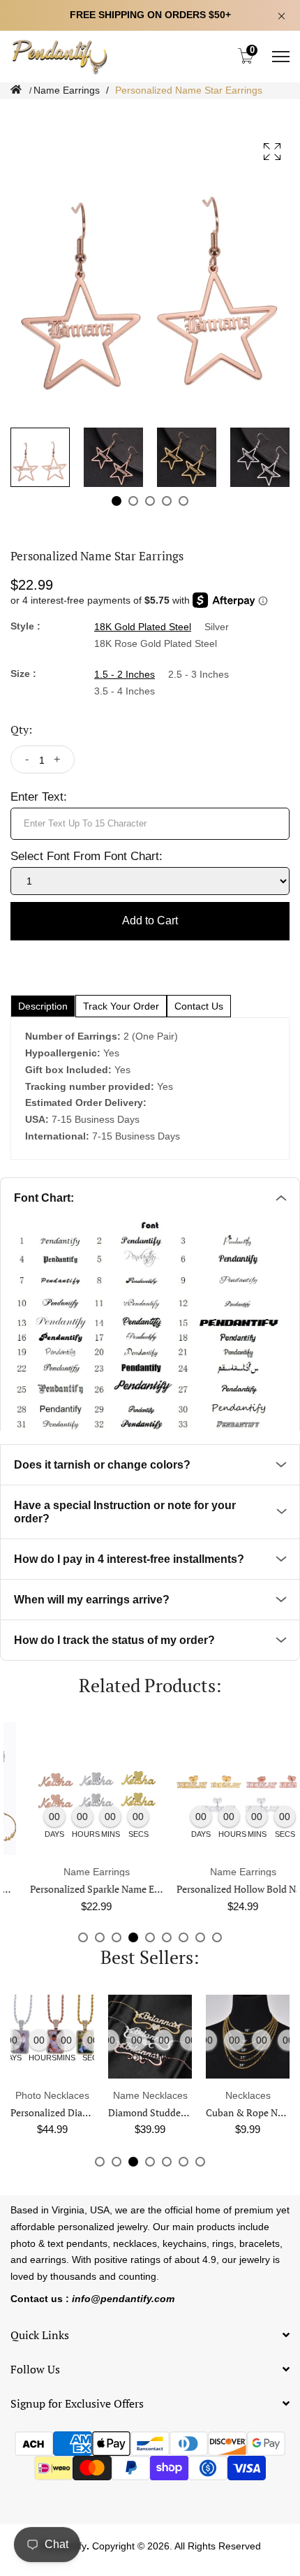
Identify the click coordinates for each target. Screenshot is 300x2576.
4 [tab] (167, 501)
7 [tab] (183, 1937)
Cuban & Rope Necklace (182, 2112)
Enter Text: (39, 797)
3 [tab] (150, 501)
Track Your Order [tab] (121, 1006)
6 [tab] (167, 1937)
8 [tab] (200, 1937)
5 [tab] (183, 501)
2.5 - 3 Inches (198, 674)
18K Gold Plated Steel (143, 627)
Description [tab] (43, 1006)
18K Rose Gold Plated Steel (156, 643)
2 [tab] (133, 501)
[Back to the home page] (16, 90)
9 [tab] (217, 1937)
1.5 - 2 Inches (125, 674)
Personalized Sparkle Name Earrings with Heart (111, 1889)
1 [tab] (117, 501)
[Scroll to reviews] (150, 110)
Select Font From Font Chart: (87, 856)
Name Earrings (67, 90)
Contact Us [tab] (199, 1006)
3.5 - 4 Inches (125, 691)
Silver (217, 627)
